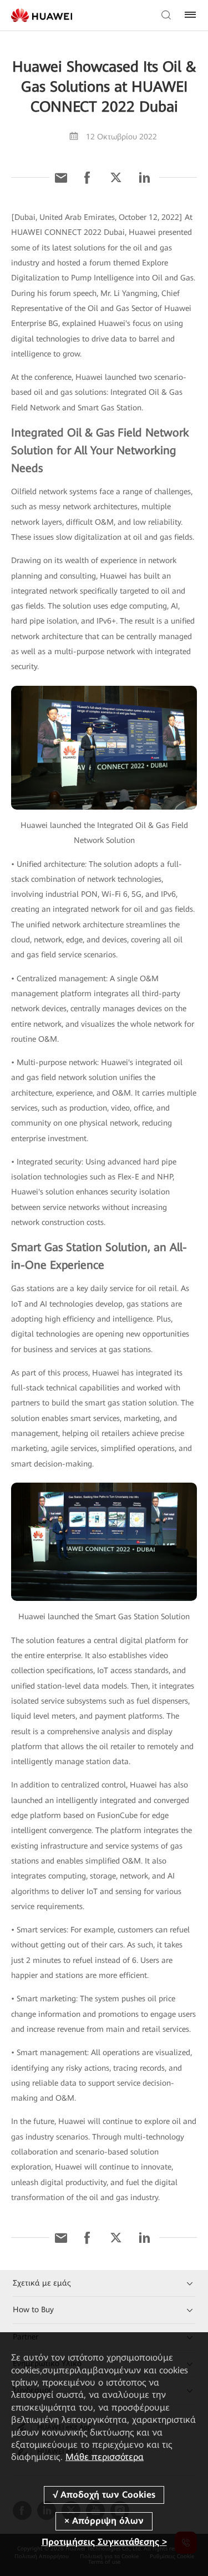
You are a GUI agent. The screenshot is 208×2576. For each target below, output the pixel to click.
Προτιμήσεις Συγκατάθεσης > (104, 2542)
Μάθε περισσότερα (105, 2457)
